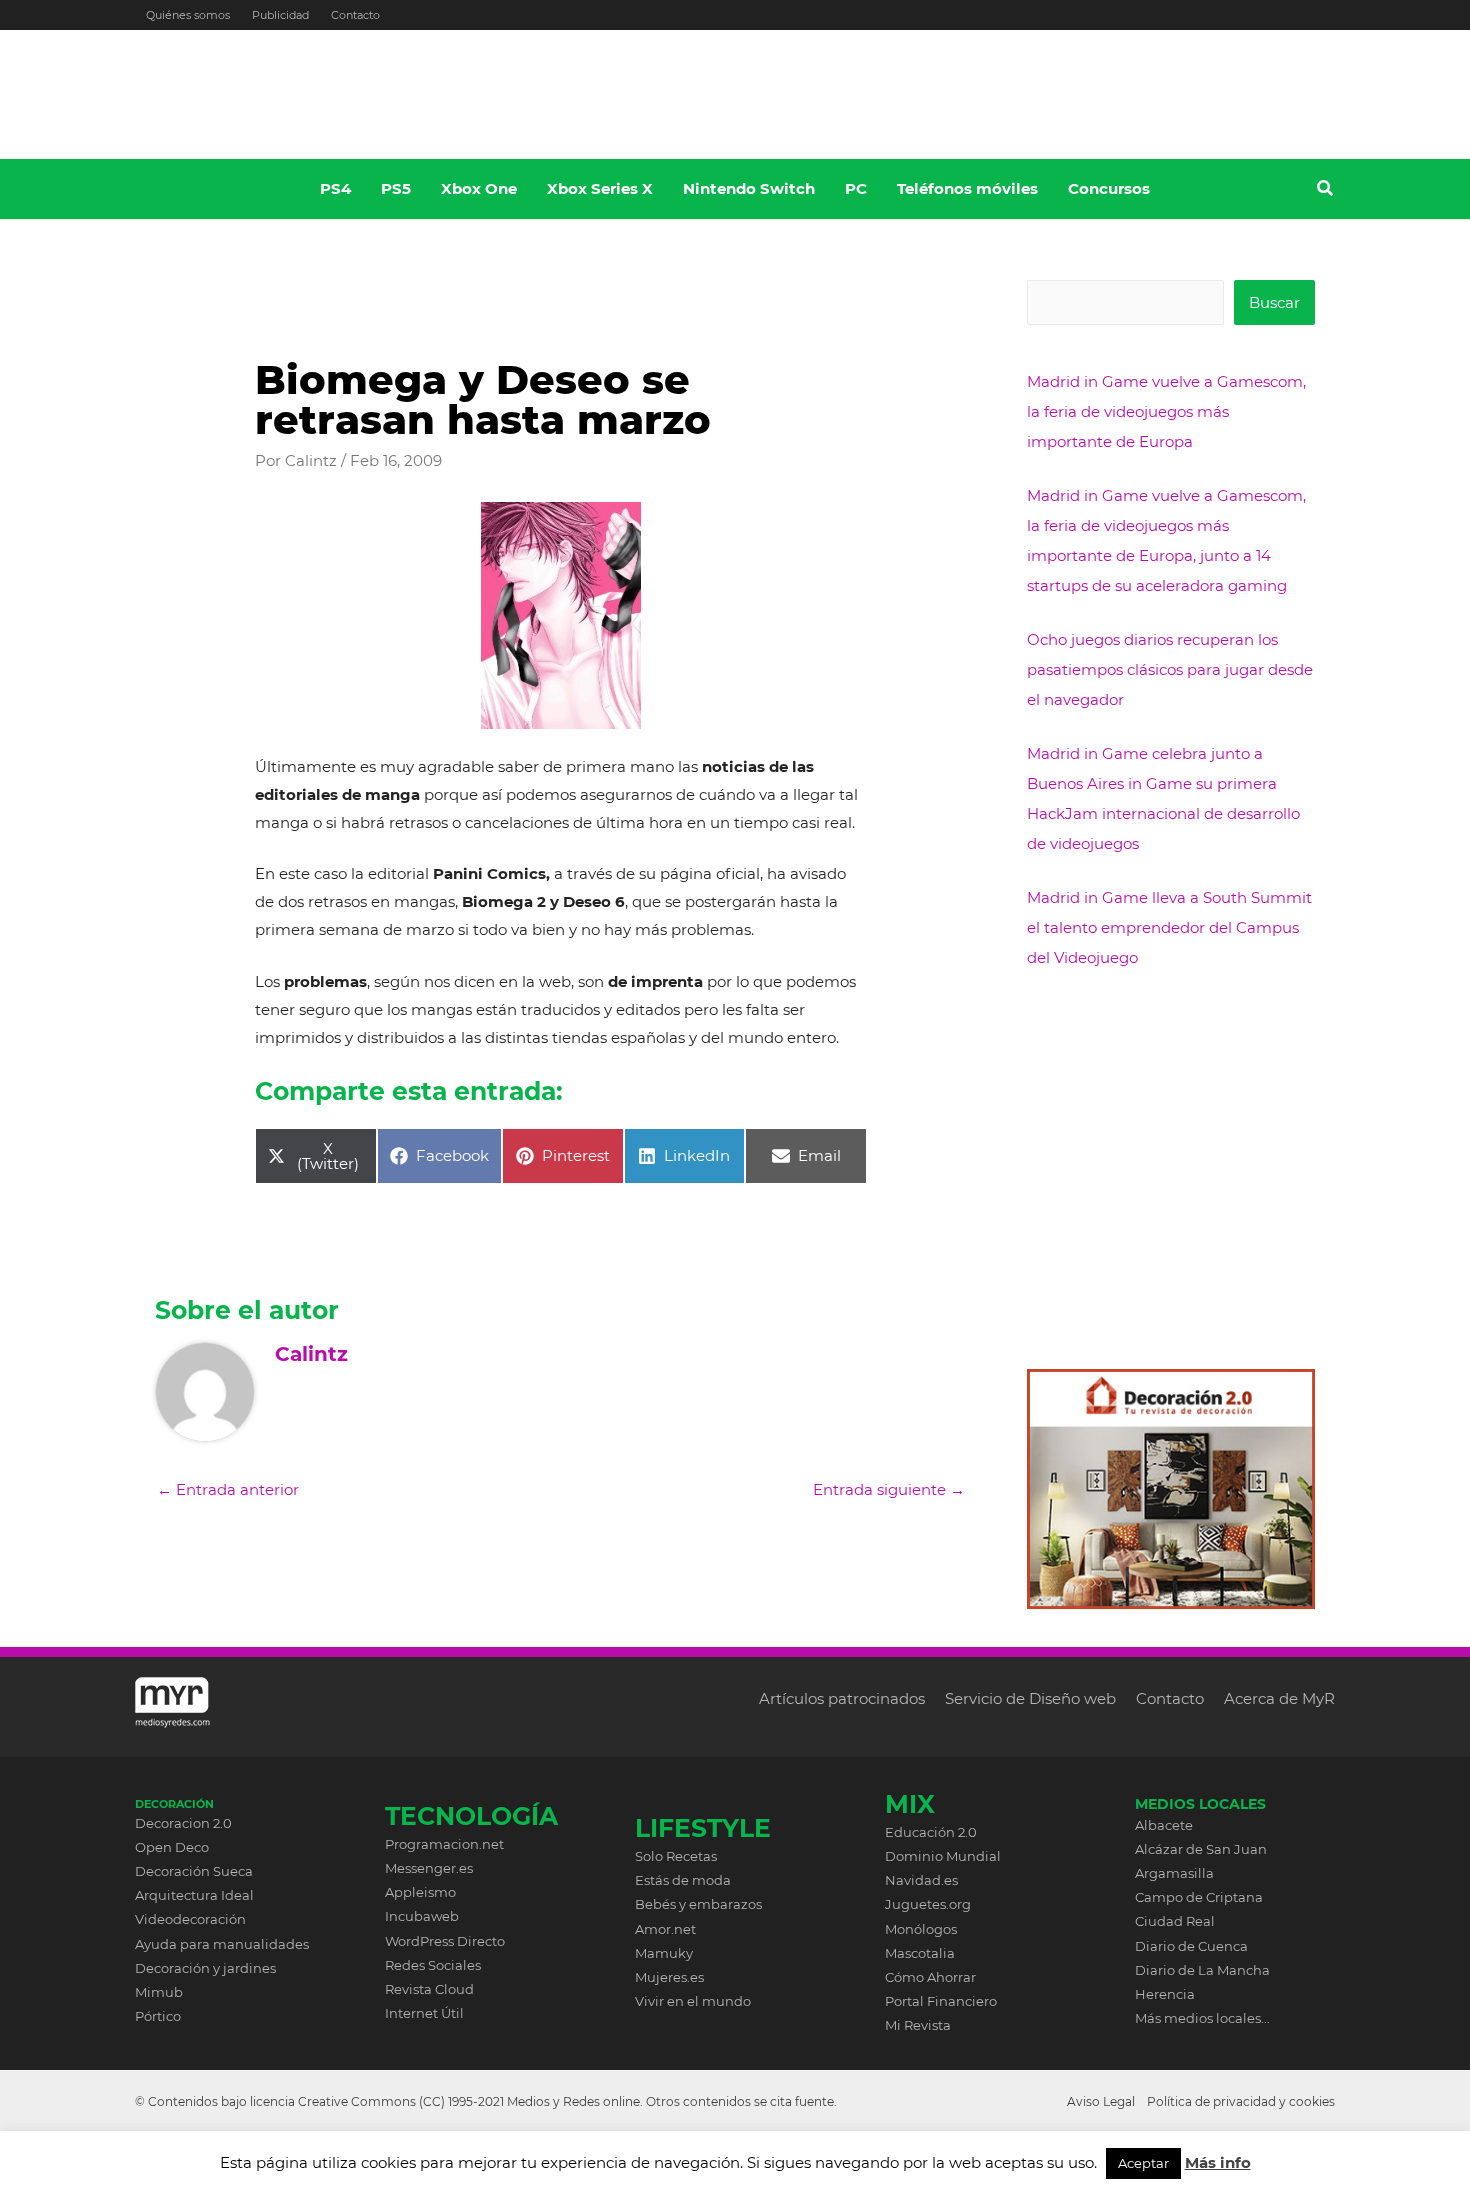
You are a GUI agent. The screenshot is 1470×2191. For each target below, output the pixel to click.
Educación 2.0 (931, 1832)
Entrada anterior (228, 1489)
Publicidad (280, 15)
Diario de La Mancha (1202, 1970)
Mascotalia (920, 1953)
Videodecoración (190, 1919)
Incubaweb (422, 1916)
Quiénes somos (188, 15)
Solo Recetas (676, 1856)
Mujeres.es (669, 1977)
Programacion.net (444, 1844)
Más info (1218, 2162)
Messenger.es (429, 1868)
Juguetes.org (928, 1904)
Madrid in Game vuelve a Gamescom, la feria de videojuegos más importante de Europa (1166, 411)
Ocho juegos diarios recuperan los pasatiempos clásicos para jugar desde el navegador (1170, 669)
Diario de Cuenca (1191, 1946)
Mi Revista (918, 2025)
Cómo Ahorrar (930, 1977)
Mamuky (664, 1953)
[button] (1326, 191)
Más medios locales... (1202, 2018)
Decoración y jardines (205, 1968)
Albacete (1164, 1825)
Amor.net (665, 1929)
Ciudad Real (1175, 1921)
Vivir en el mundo (693, 2001)
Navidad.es (921, 1880)
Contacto (355, 15)
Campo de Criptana (1199, 1897)
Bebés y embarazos (698, 1904)
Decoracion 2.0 (183, 1823)
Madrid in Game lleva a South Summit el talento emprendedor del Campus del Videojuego (1169, 927)
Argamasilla (1174, 1873)
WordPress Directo (445, 1941)
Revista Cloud (429, 1989)
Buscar (1274, 302)
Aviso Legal (1101, 2101)
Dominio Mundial (943, 1856)
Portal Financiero (941, 2001)
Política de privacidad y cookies (1241, 2101)
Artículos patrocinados (842, 1698)
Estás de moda (683, 1880)
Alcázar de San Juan (1201, 1849)
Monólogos (921, 1929)
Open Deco (172, 1847)
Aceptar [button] (1143, 2163)
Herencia (1165, 1994)
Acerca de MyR (1279, 1698)
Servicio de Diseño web (1030, 1698)
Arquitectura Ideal (194, 1895)
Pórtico (158, 2016)
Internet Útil (424, 2013)
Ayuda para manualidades (222, 1944)
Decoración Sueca (194, 1871)
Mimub (159, 1992)
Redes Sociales (433, 1965)
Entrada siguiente (889, 1489)
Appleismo (420, 1892)
